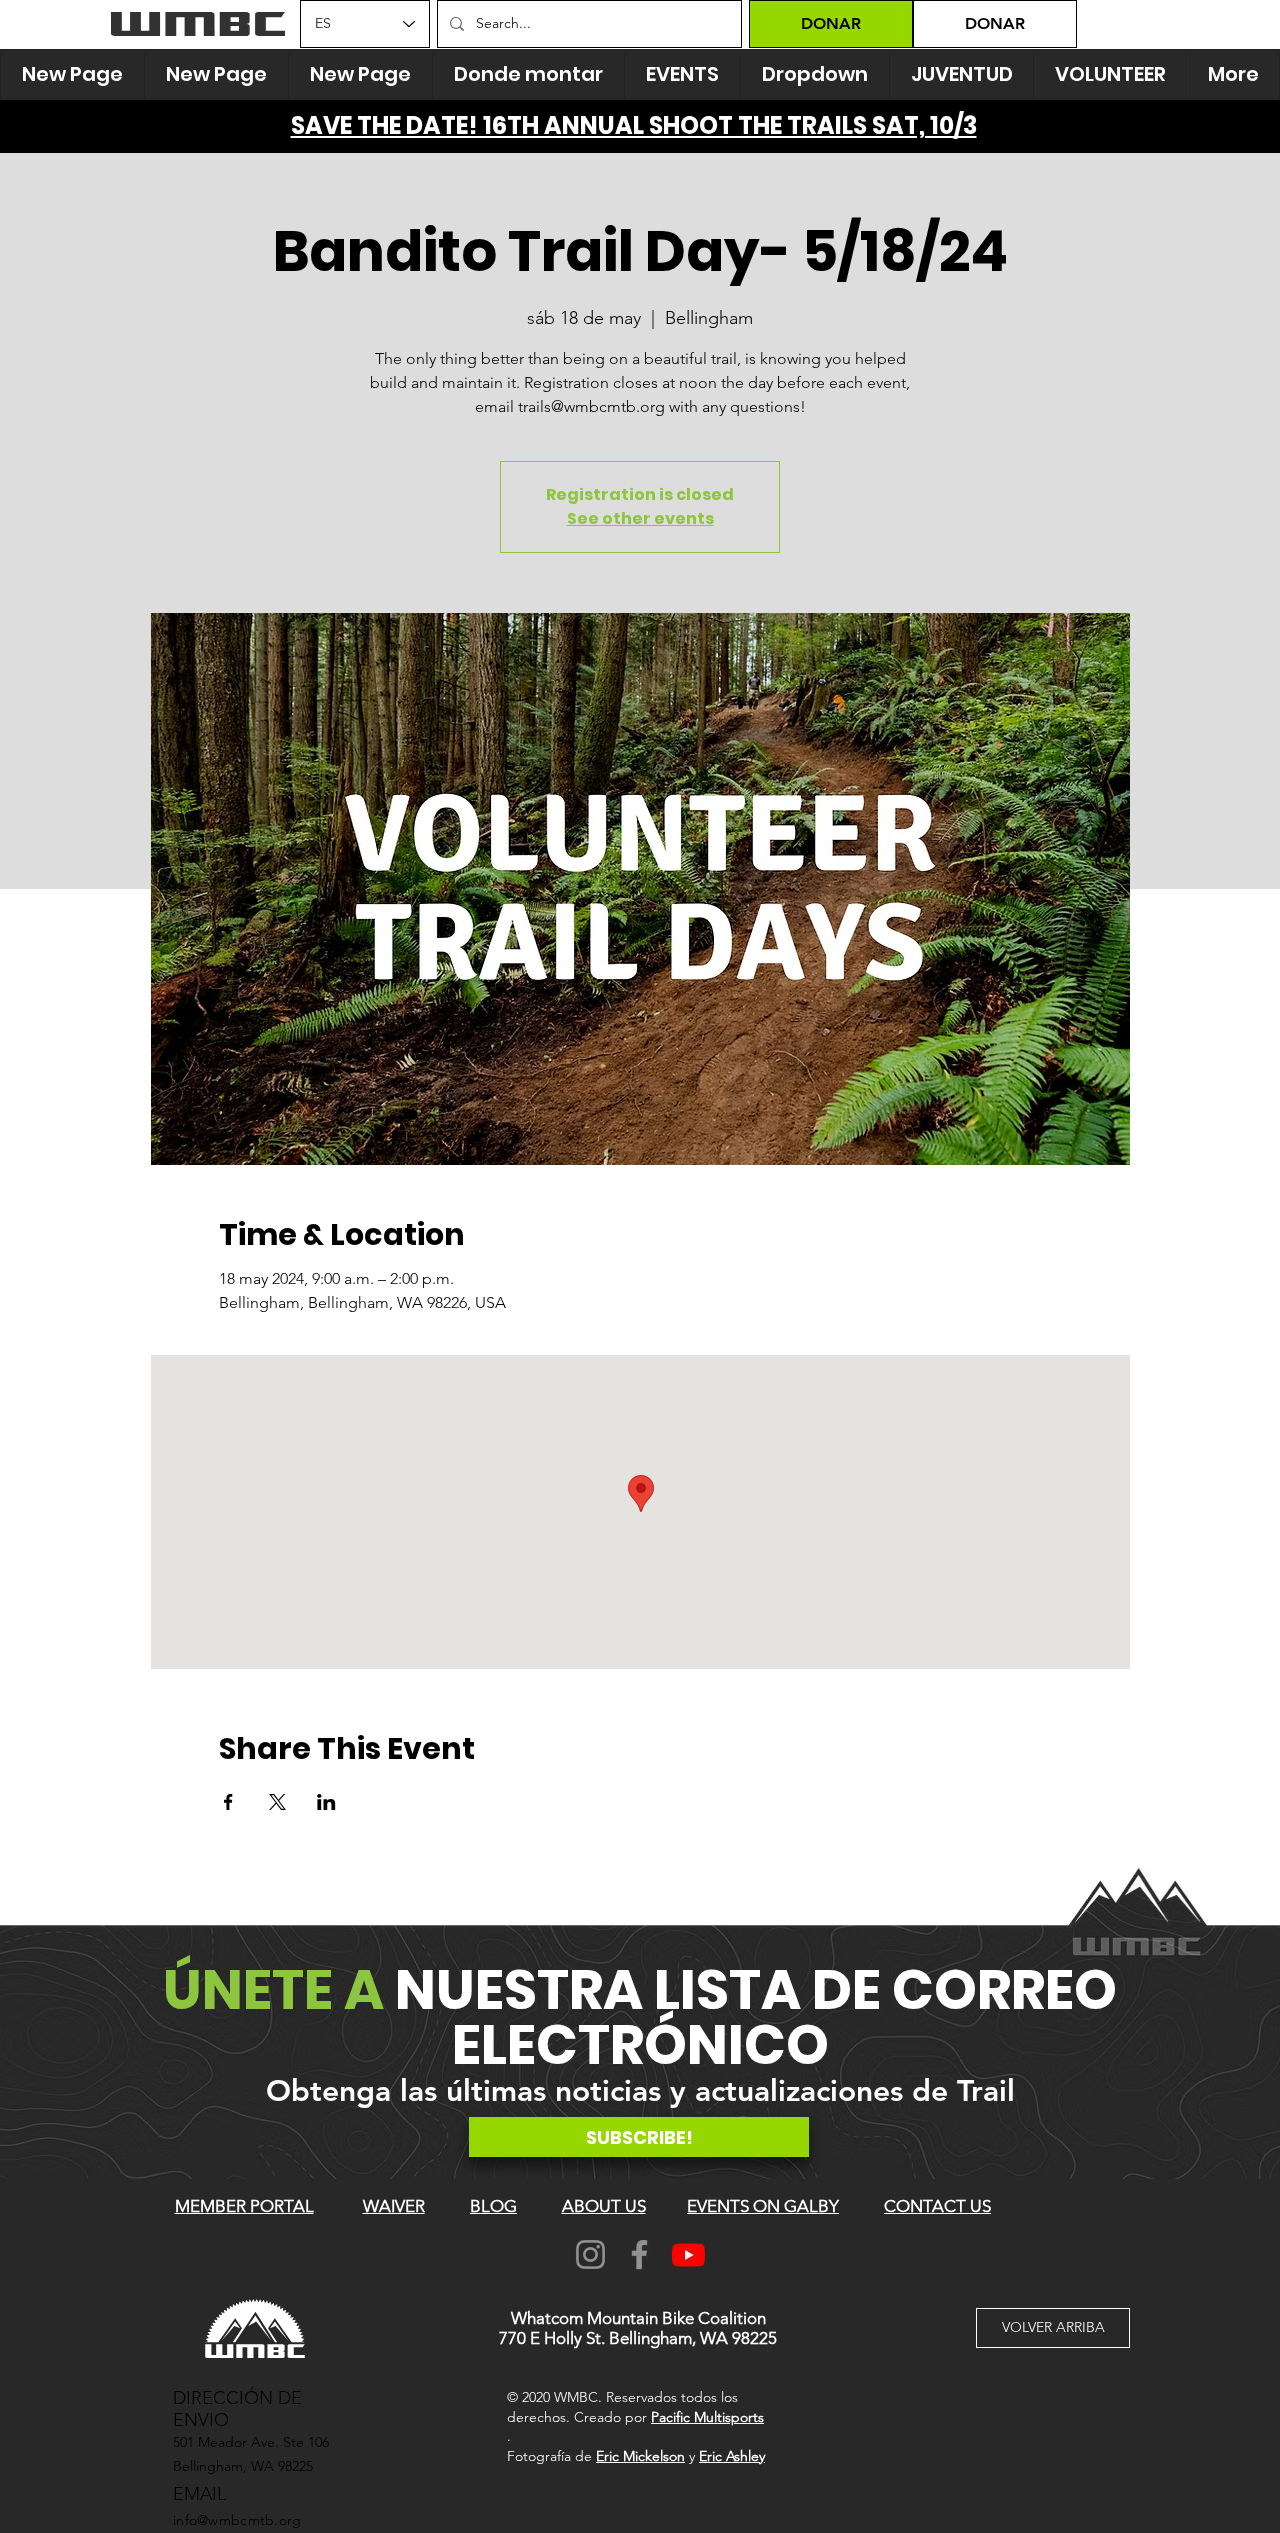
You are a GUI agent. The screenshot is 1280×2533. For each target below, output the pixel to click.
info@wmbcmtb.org (237, 2520)
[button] (814, 74)
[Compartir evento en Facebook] (228, 1802)
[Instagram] (590, 2254)
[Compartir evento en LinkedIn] (326, 1802)
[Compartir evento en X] (277, 1802)
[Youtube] (688, 2254)
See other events (640, 518)
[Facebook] (639, 2254)
